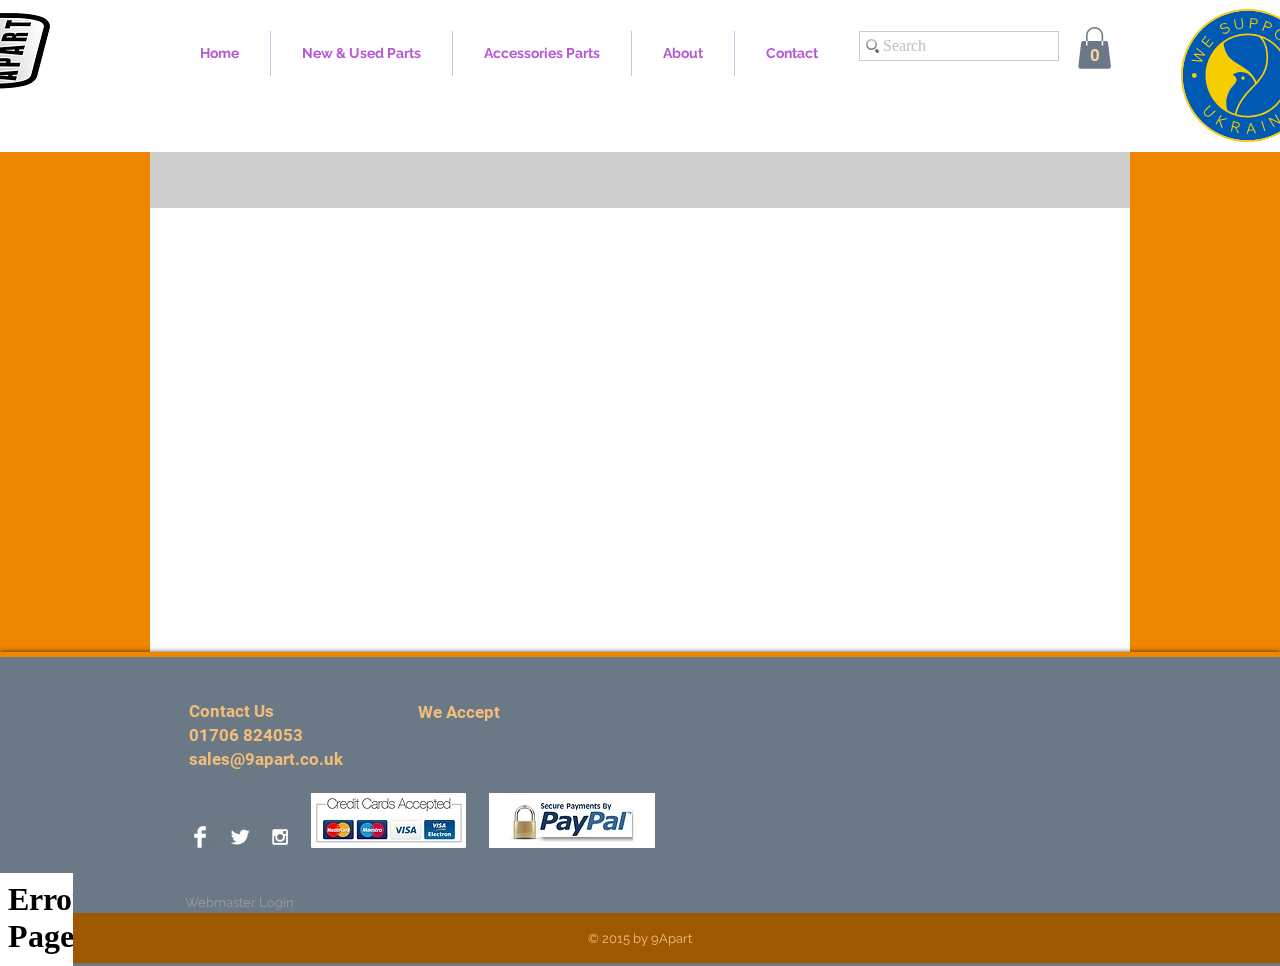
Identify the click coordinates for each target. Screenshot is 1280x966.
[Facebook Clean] (200, 837)
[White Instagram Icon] (280, 837)
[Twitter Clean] (240, 837)
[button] (1094, 48)
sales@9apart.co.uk (266, 759)
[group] (640, 180)
